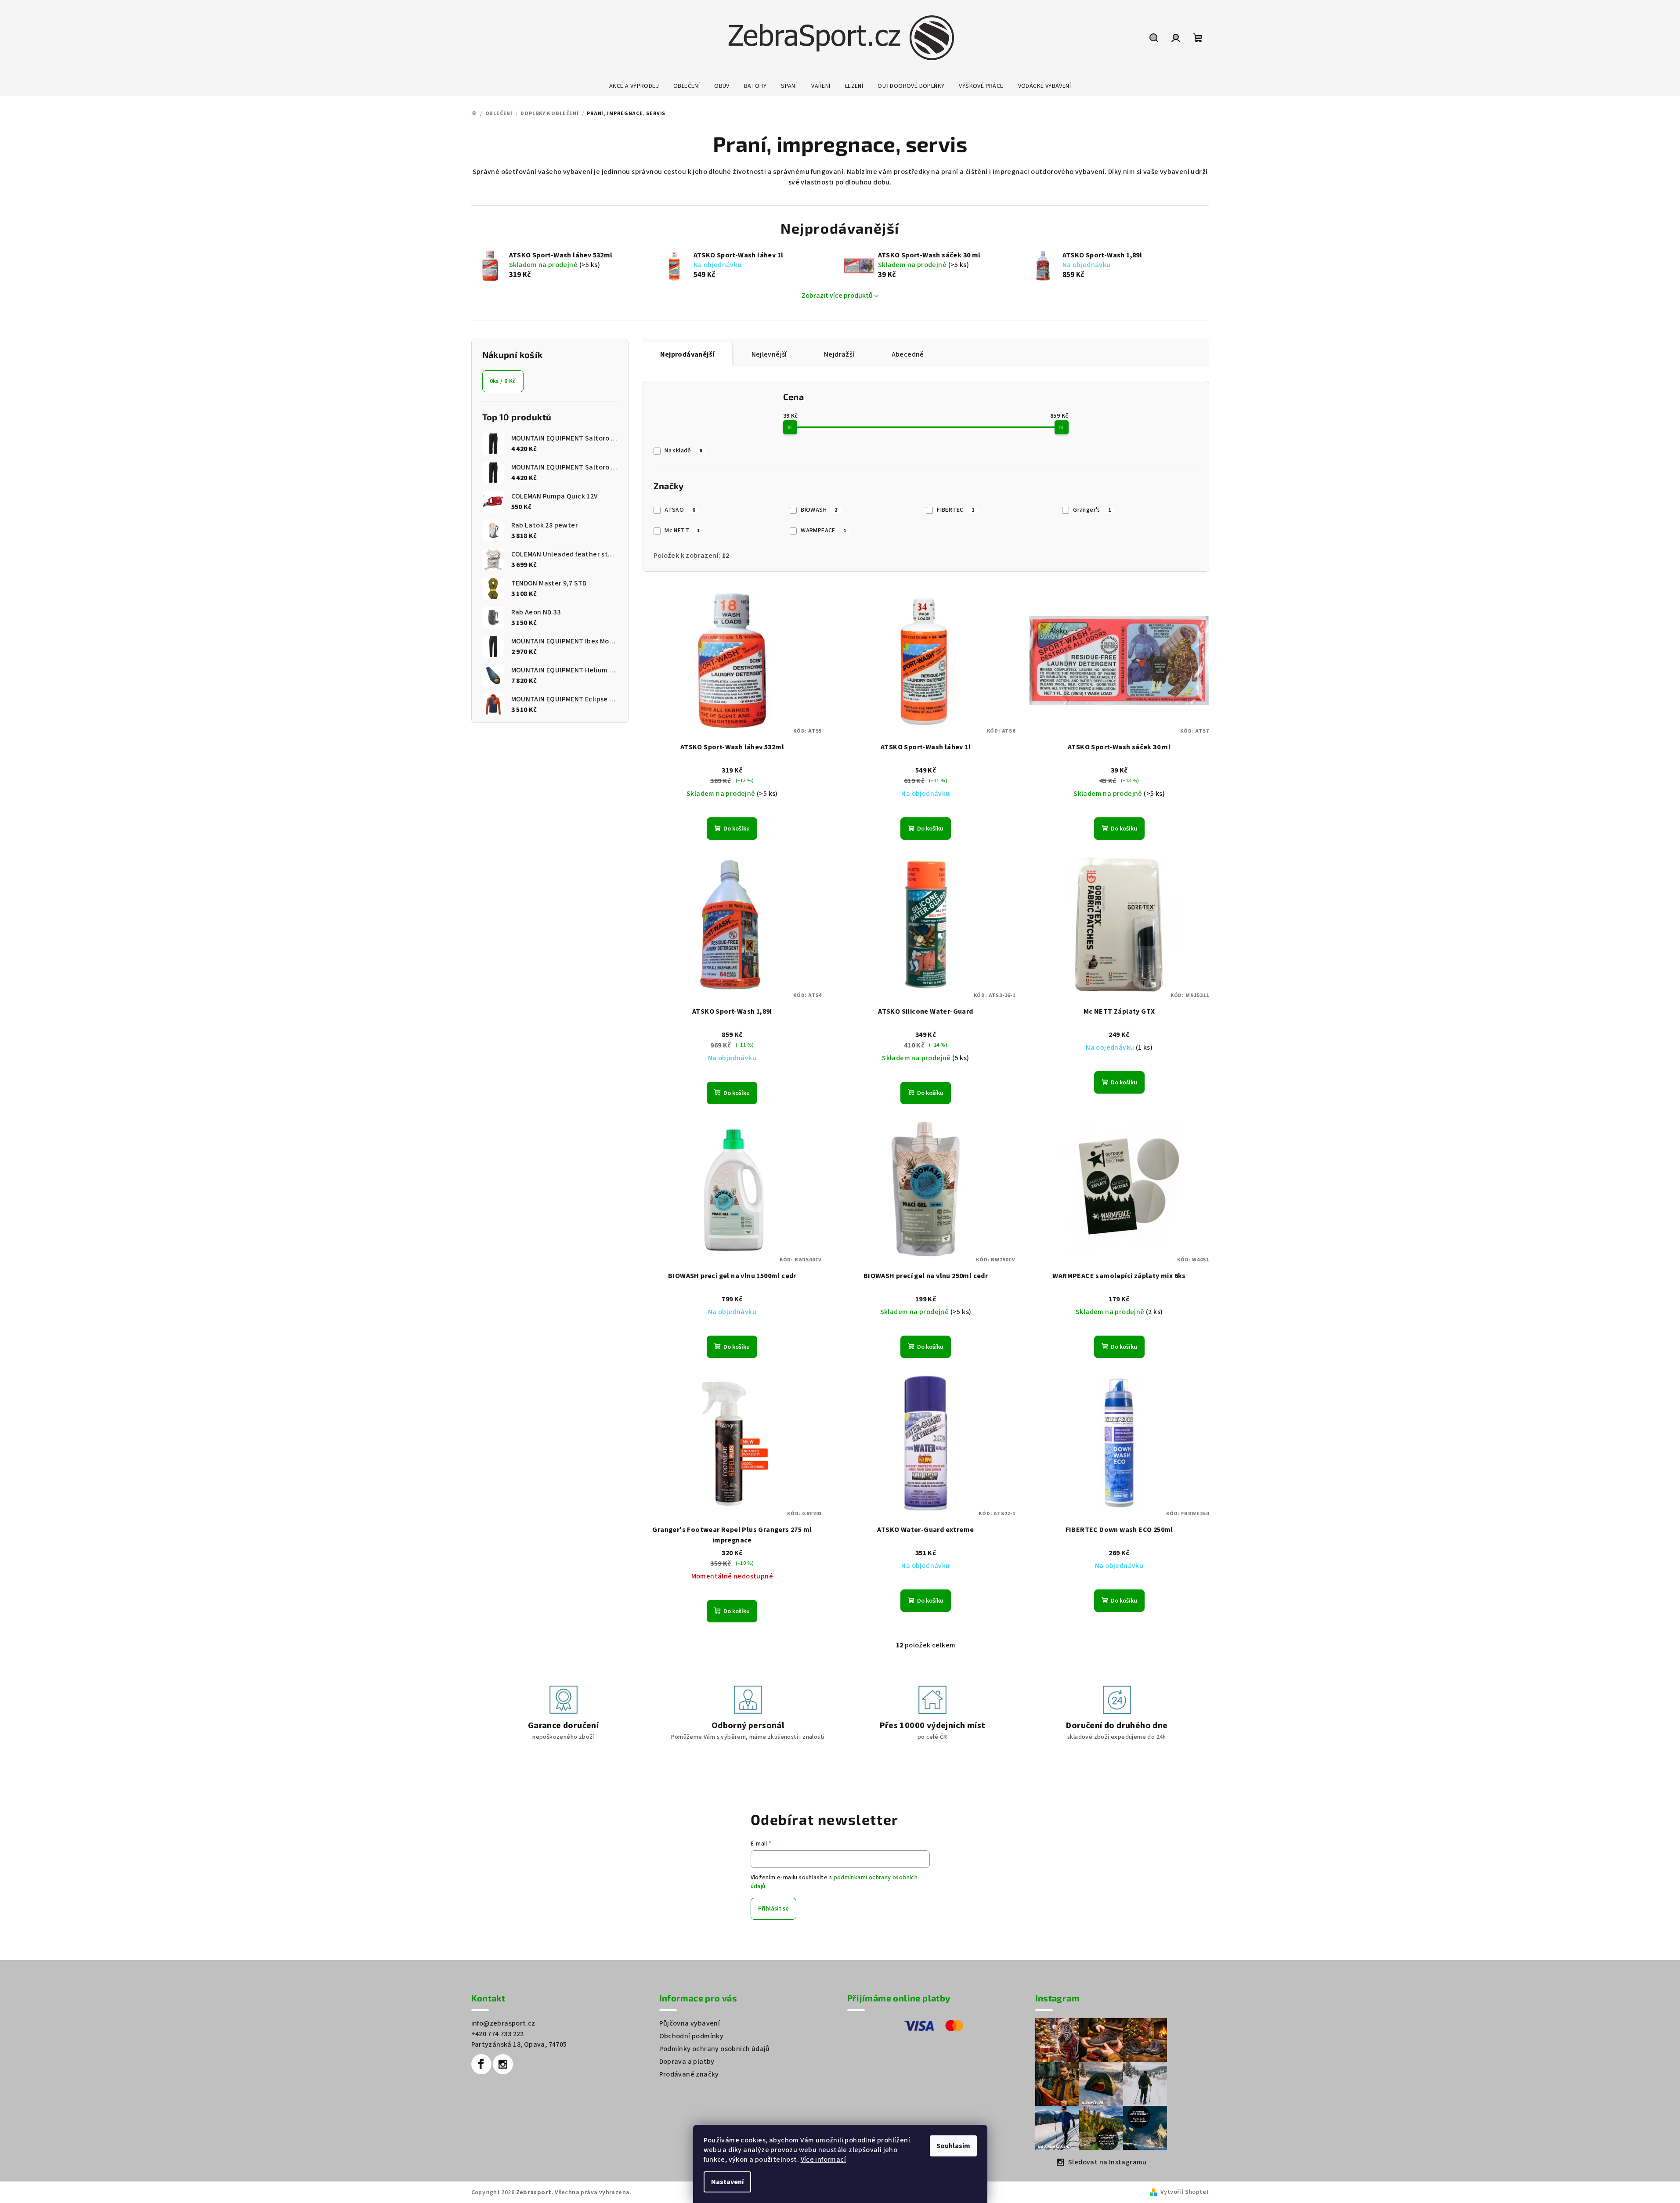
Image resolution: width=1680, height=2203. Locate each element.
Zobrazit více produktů (837, 296)
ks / (503, 381)
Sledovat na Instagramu (1107, 2162)
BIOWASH (819, 510)
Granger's (1092, 510)
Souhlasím (953, 2146)
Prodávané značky (689, 2074)
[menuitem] (634, 86)
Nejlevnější (769, 354)
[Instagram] (503, 2064)
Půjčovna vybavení (690, 2023)
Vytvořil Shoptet (1185, 2192)
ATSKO (680, 510)
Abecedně (908, 354)
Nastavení (727, 2182)
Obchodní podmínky (692, 2036)
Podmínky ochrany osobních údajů (715, 2049)
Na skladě (683, 451)
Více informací (824, 2160)
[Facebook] (481, 2064)
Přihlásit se (773, 1909)
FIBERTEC (956, 510)
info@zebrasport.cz (503, 2023)
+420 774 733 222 (498, 2034)
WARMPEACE (823, 531)
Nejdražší (839, 354)
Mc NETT (682, 531)
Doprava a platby (687, 2062)
